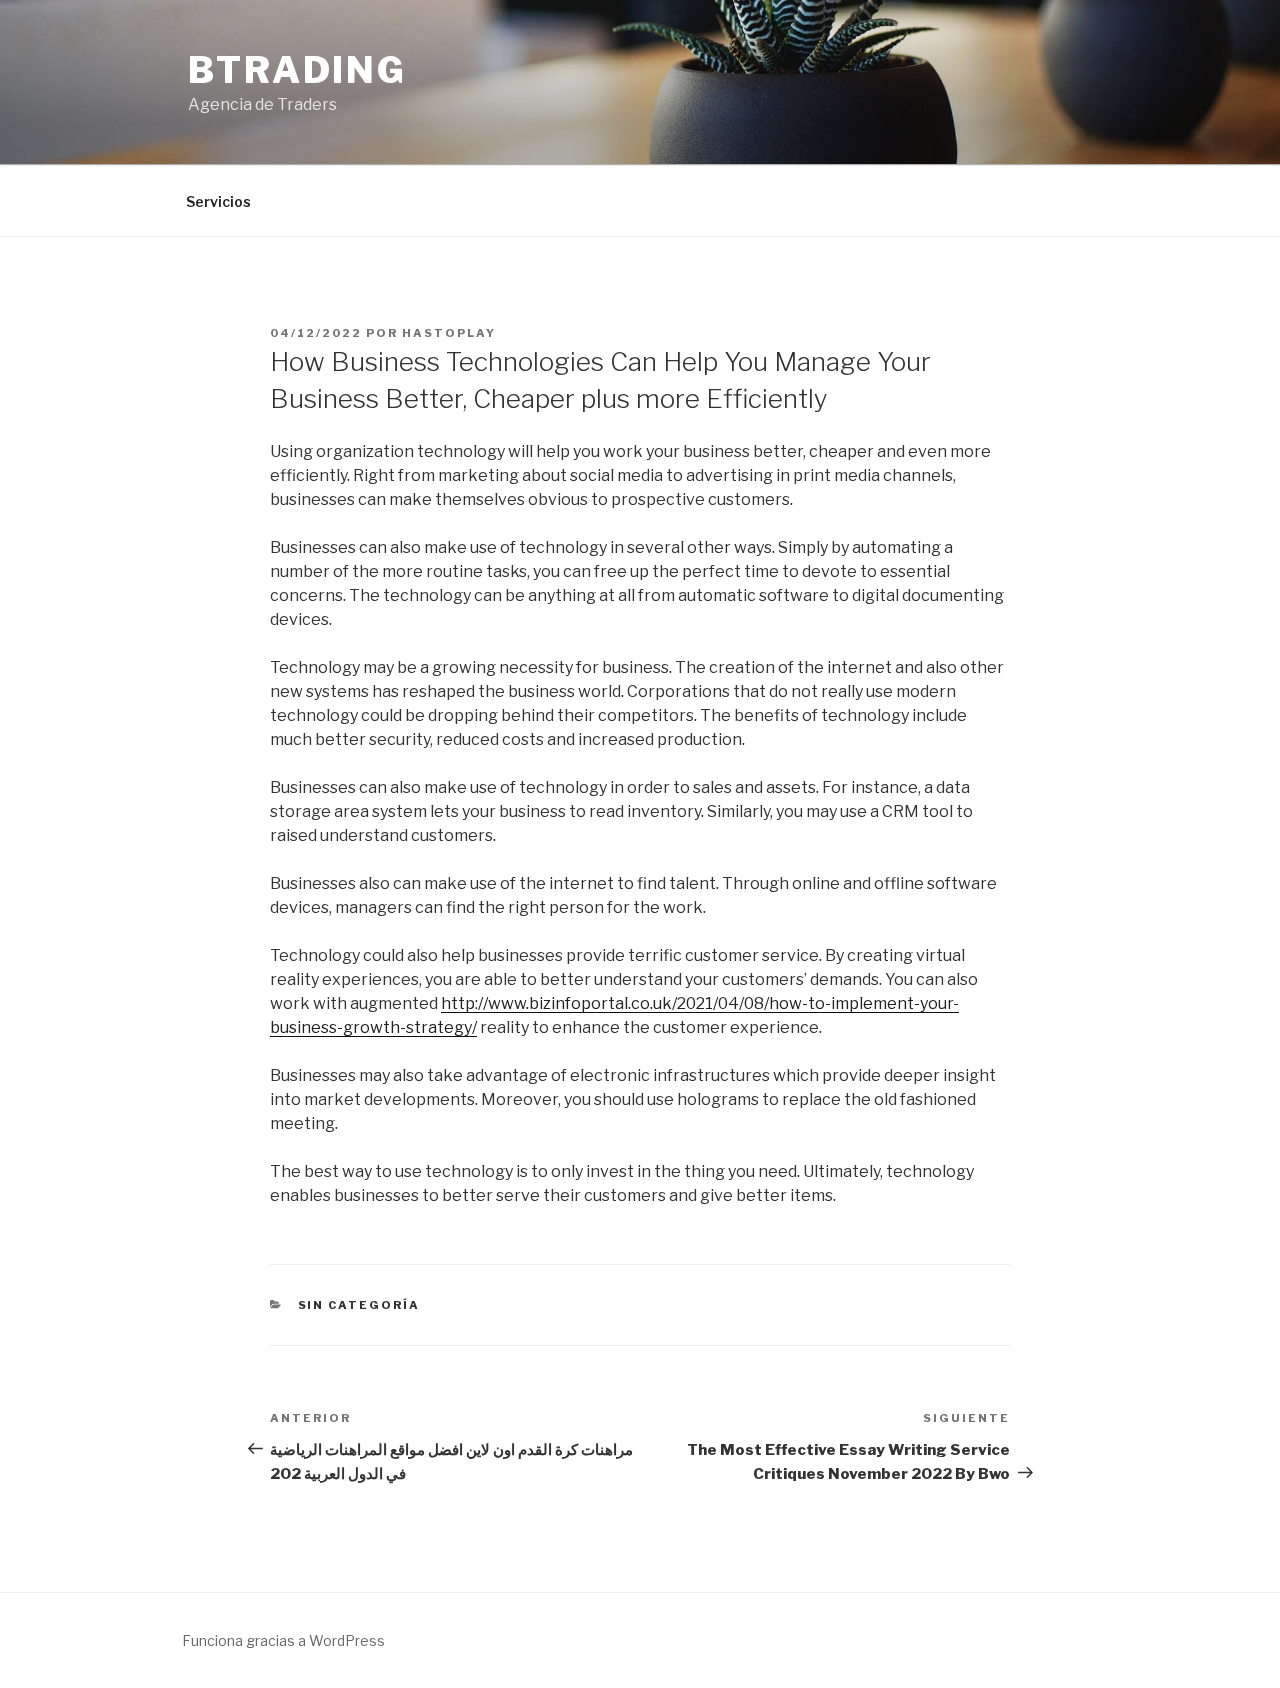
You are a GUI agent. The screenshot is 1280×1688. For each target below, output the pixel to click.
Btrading (297, 70)
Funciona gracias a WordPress (283, 1640)
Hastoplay (449, 333)
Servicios (218, 201)
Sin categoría (359, 1305)
